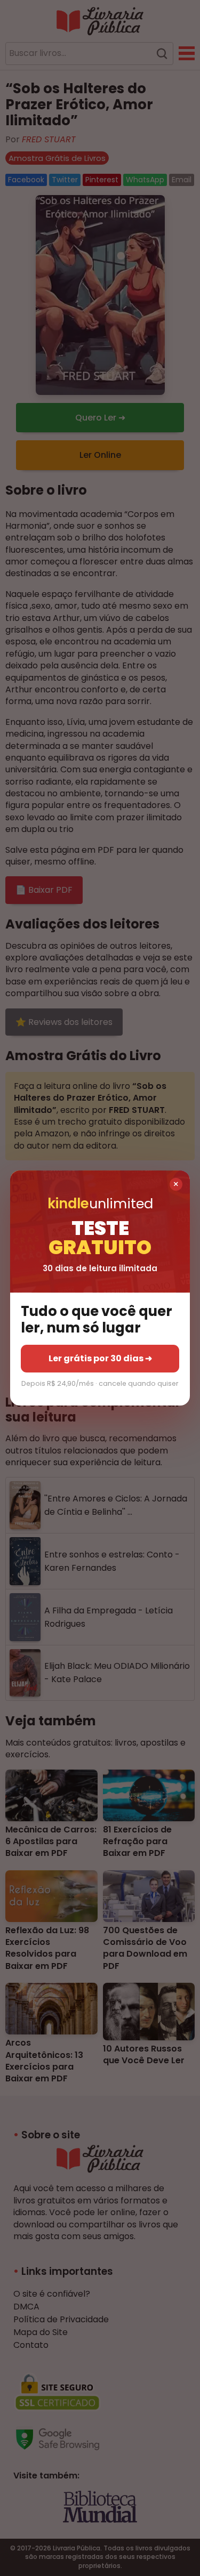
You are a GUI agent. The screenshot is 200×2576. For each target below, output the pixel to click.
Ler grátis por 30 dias (100, 1358)
